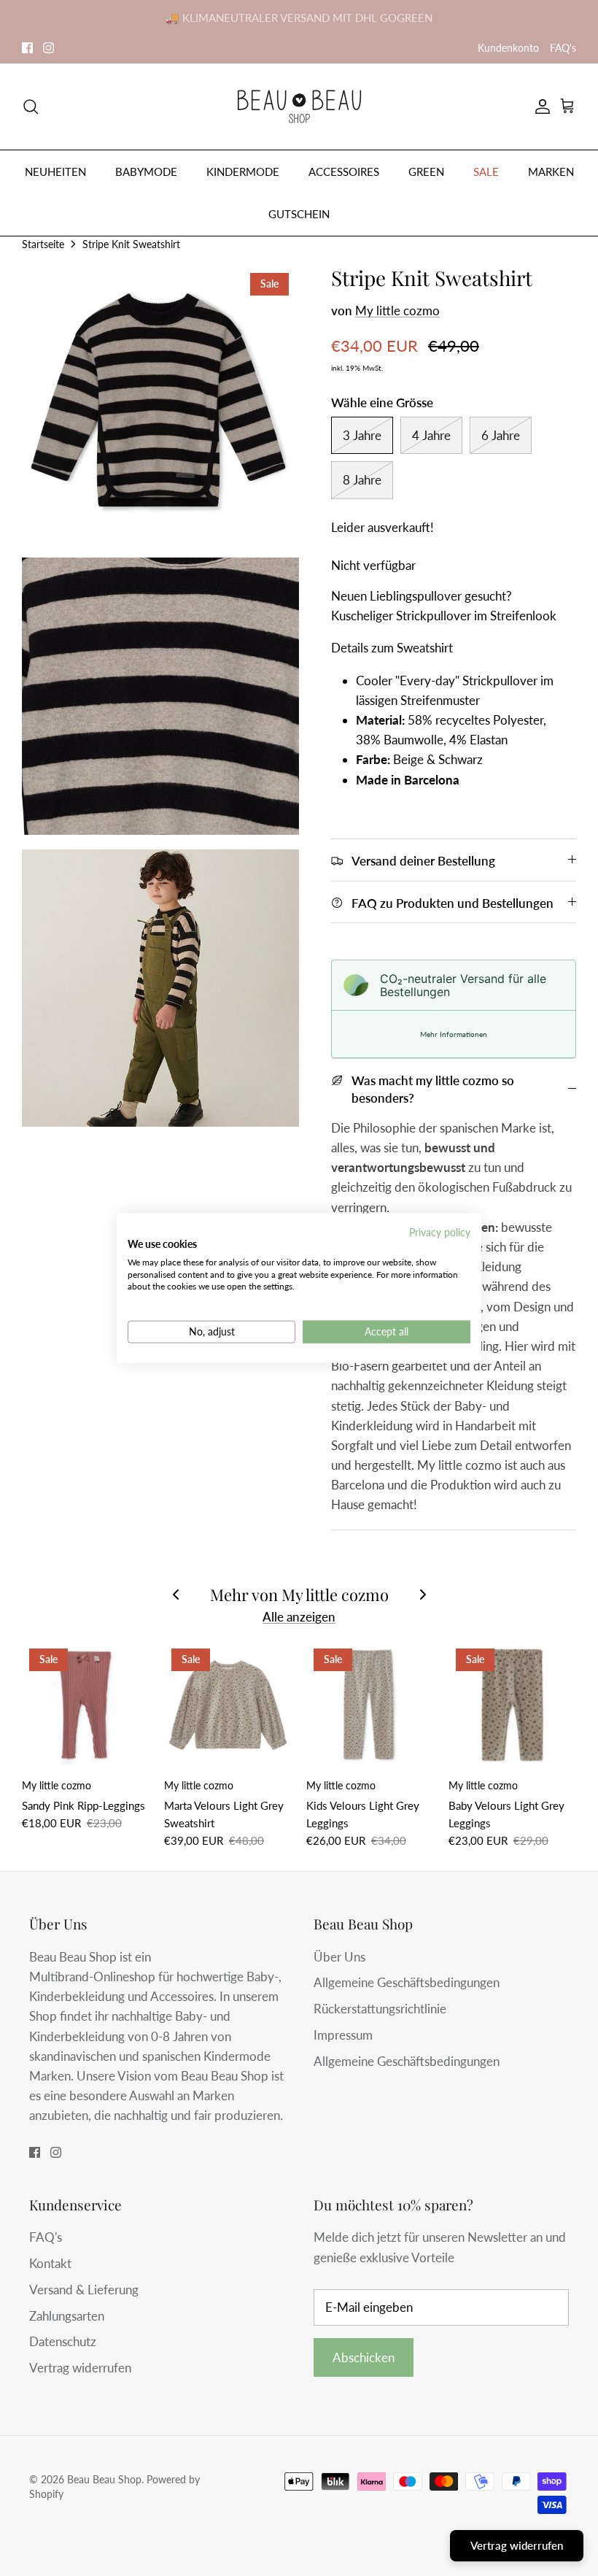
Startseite (43, 243)
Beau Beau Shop (104, 2479)
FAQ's (563, 48)
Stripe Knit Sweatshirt (131, 243)
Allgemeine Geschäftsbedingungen (407, 1982)
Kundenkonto (508, 48)
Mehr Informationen (454, 1034)
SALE (486, 171)
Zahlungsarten (67, 2316)
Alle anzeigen (299, 1617)
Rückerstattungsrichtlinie (380, 2009)
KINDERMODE (243, 171)
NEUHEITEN (55, 171)
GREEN (426, 171)
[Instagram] (48, 48)
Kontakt (50, 2263)
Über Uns (339, 1957)
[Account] (540, 107)
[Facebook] (27, 48)
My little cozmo (397, 311)
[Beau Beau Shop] (299, 107)
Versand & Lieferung (84, 2290)
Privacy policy (440, 1232)
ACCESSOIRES (344, 171)
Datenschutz (63, 2341)
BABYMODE (146, 171)
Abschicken (364, 2357)
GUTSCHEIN (299, 214)
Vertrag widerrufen (80, 2368)
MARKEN (551, 171)
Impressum (343, 2035)
